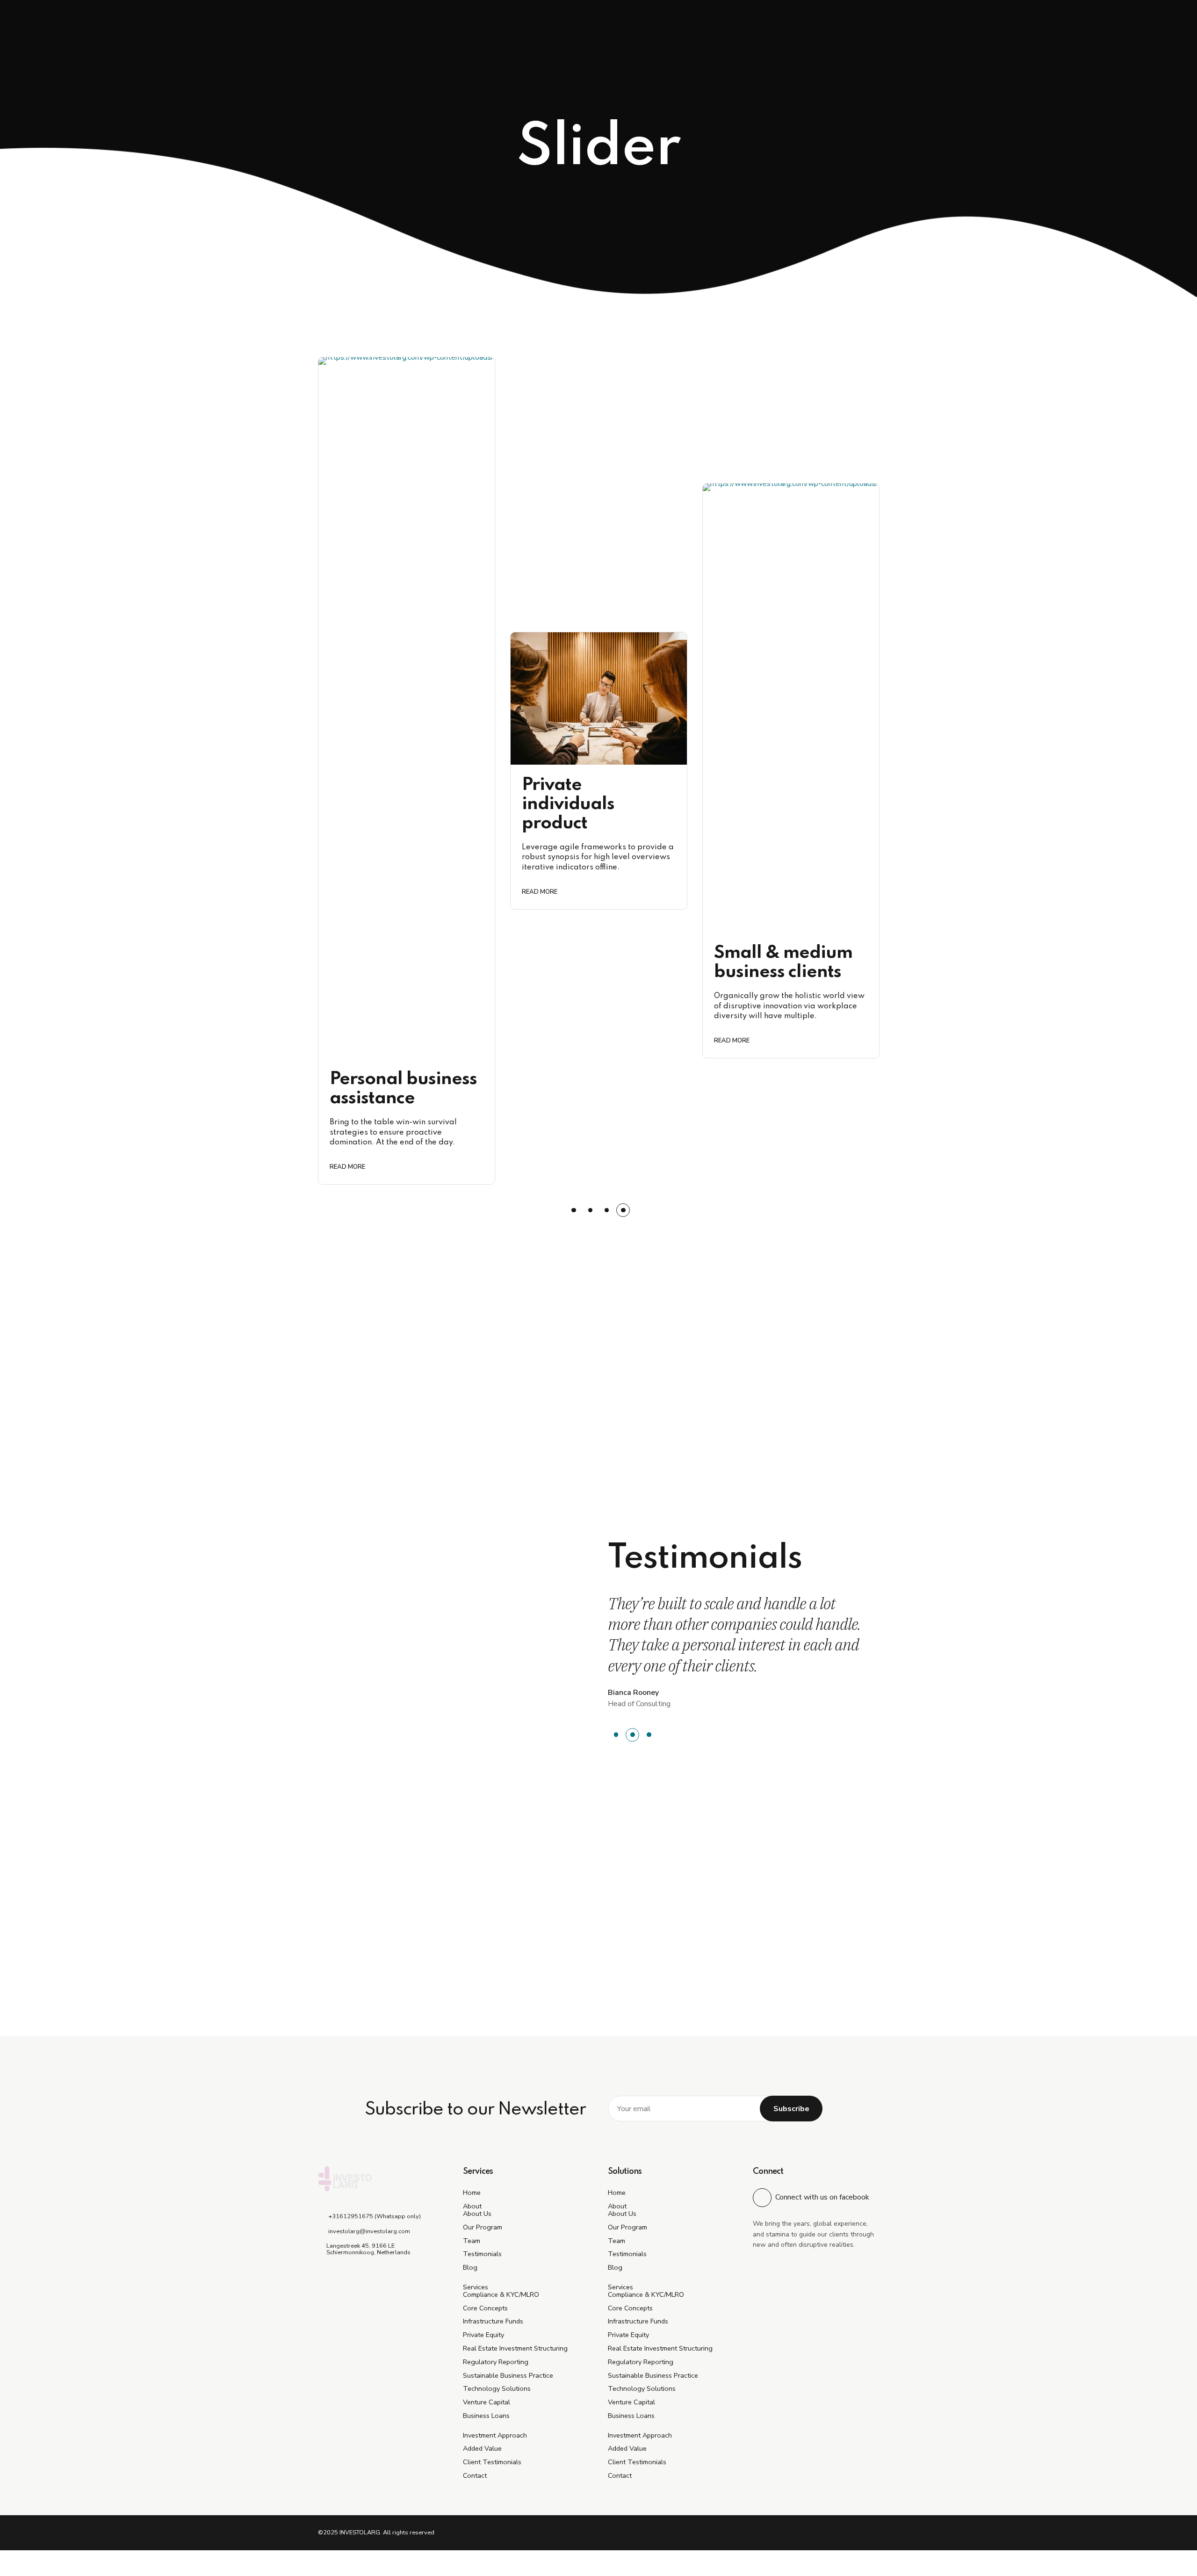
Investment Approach (495, 2435)
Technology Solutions (497, 2388)
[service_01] (599, 698)
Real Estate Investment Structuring (515, 2348)
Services (476, 2287)
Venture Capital (487, 2402)
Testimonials (482, 2254)
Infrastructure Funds (493, 2321)
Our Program (483, 2227)
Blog (470, 2267)
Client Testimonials (492, 2462)
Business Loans (486, 2416)
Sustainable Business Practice (508, 2375)
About (472, 2206)
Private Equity (483, 2335)
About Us (477, 2214)
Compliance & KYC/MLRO (501, 2294)
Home (472, 2192)
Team (472, 2241)
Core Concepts (485, 2308)
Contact (475, 2475)
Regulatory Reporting (496, 2362)
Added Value (482, 2448)
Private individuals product (568, 804)
